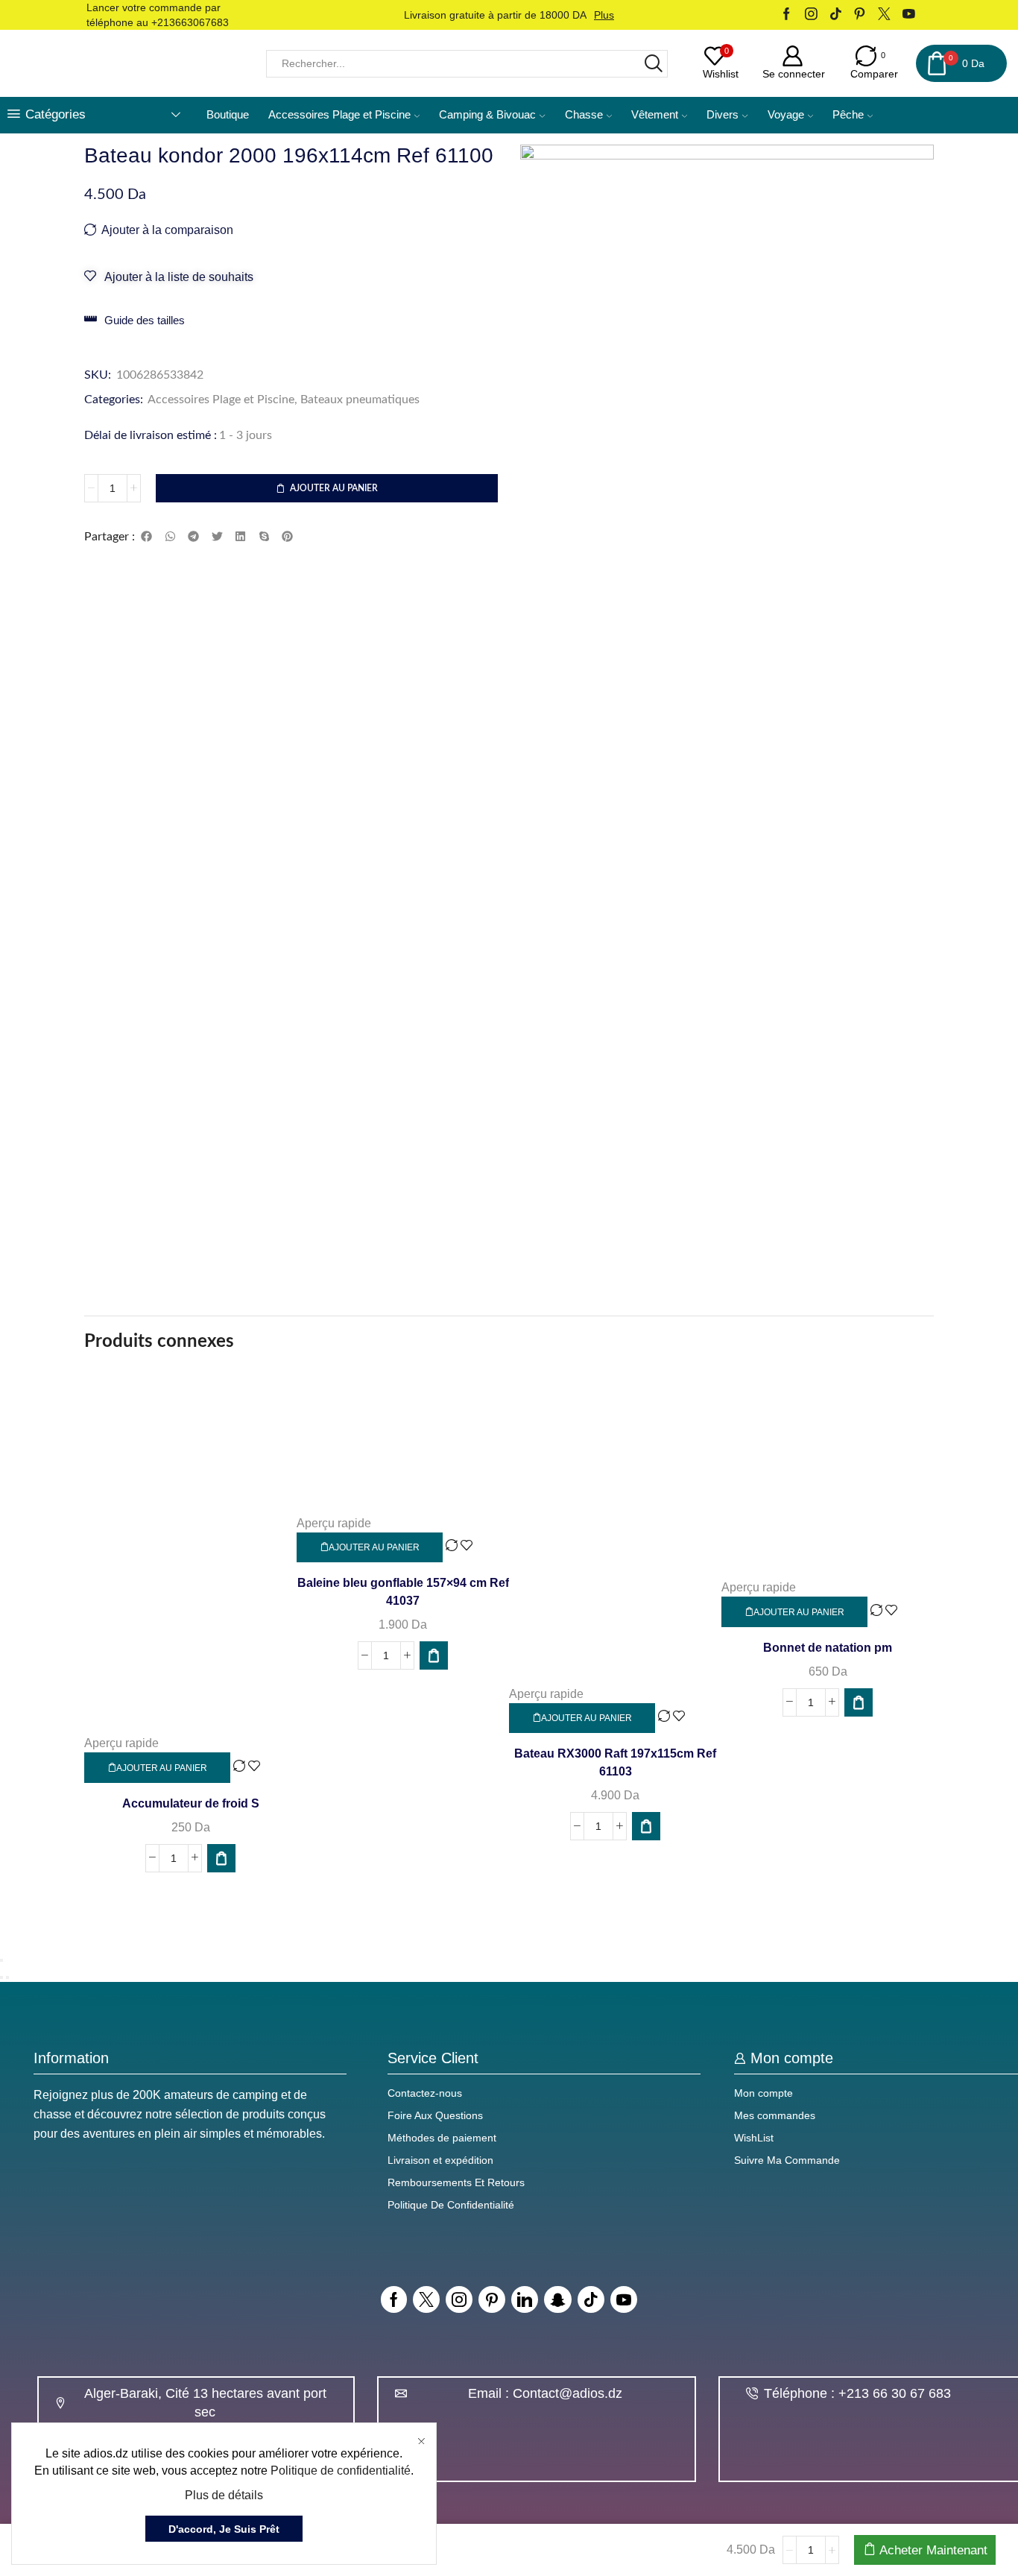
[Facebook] (787, 15)
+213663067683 (190, 22)
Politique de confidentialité (341, 2471)
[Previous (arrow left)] (1, 1977)
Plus (604, 15)
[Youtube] (909, 15)
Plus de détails (224, 2495)
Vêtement (655, 115)
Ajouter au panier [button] (162, 1768)
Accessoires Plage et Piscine (339, 115)
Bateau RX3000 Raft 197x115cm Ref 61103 (615, 1762)
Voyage (786, 115)
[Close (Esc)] (1, 1960)
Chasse (584, 115)
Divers (723, 115)
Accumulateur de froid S (191, 1803)
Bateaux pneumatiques (360, 400)
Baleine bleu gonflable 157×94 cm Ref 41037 (403, 1592)
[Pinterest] (860, 15)
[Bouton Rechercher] (654, 64)
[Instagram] (811, 15)
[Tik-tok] (591, 2299)
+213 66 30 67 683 (895, 2393)
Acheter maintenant (933, 2550)
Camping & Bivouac (487, 115)
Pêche (848, 115)
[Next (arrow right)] (7, 1977)
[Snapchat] (558, 2299)
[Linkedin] (525, 2299)
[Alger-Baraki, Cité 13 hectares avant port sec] (60, 2403)
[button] (147, 537)
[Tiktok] (836, 15)
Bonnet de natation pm (828, 1648)
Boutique (228, 115)
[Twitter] (884, 15)
